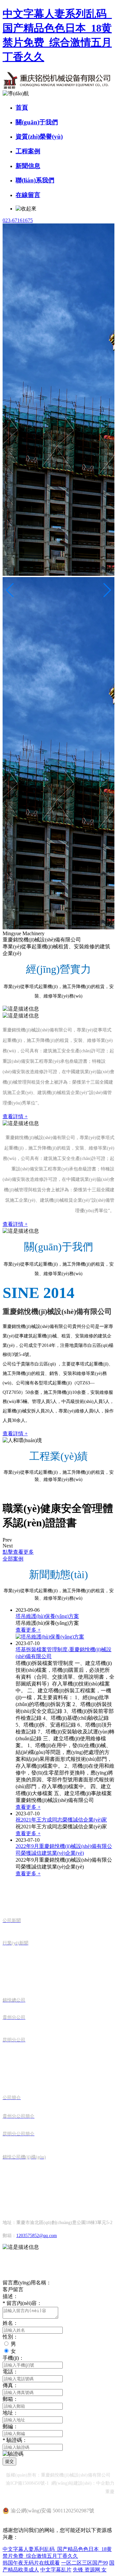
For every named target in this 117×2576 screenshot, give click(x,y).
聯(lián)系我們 (35, 180)
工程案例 (28, 151)
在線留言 (28, 195)
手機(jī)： (13, 2358)
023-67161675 (18, 220)
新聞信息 (28, 166)
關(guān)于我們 (37, 122)
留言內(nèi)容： (22, 2303)
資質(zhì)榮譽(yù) (39, 137)
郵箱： (10, 2399)
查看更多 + (28, 1630)
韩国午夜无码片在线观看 (31, 2563)
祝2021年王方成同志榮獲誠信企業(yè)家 (61, 1820)
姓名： (10, 2323)
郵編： (10, 2426)
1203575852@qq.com (37, 2236)
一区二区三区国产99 (84, 2563)
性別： (10, 2337)
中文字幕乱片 (56, 2570)
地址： (10, 2413)
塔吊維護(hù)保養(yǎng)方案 (47, 1616)
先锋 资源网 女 (90, 2570)
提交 (9, 2461)
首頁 (22, 107)
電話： (10, 2372)
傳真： (10, 2385)
